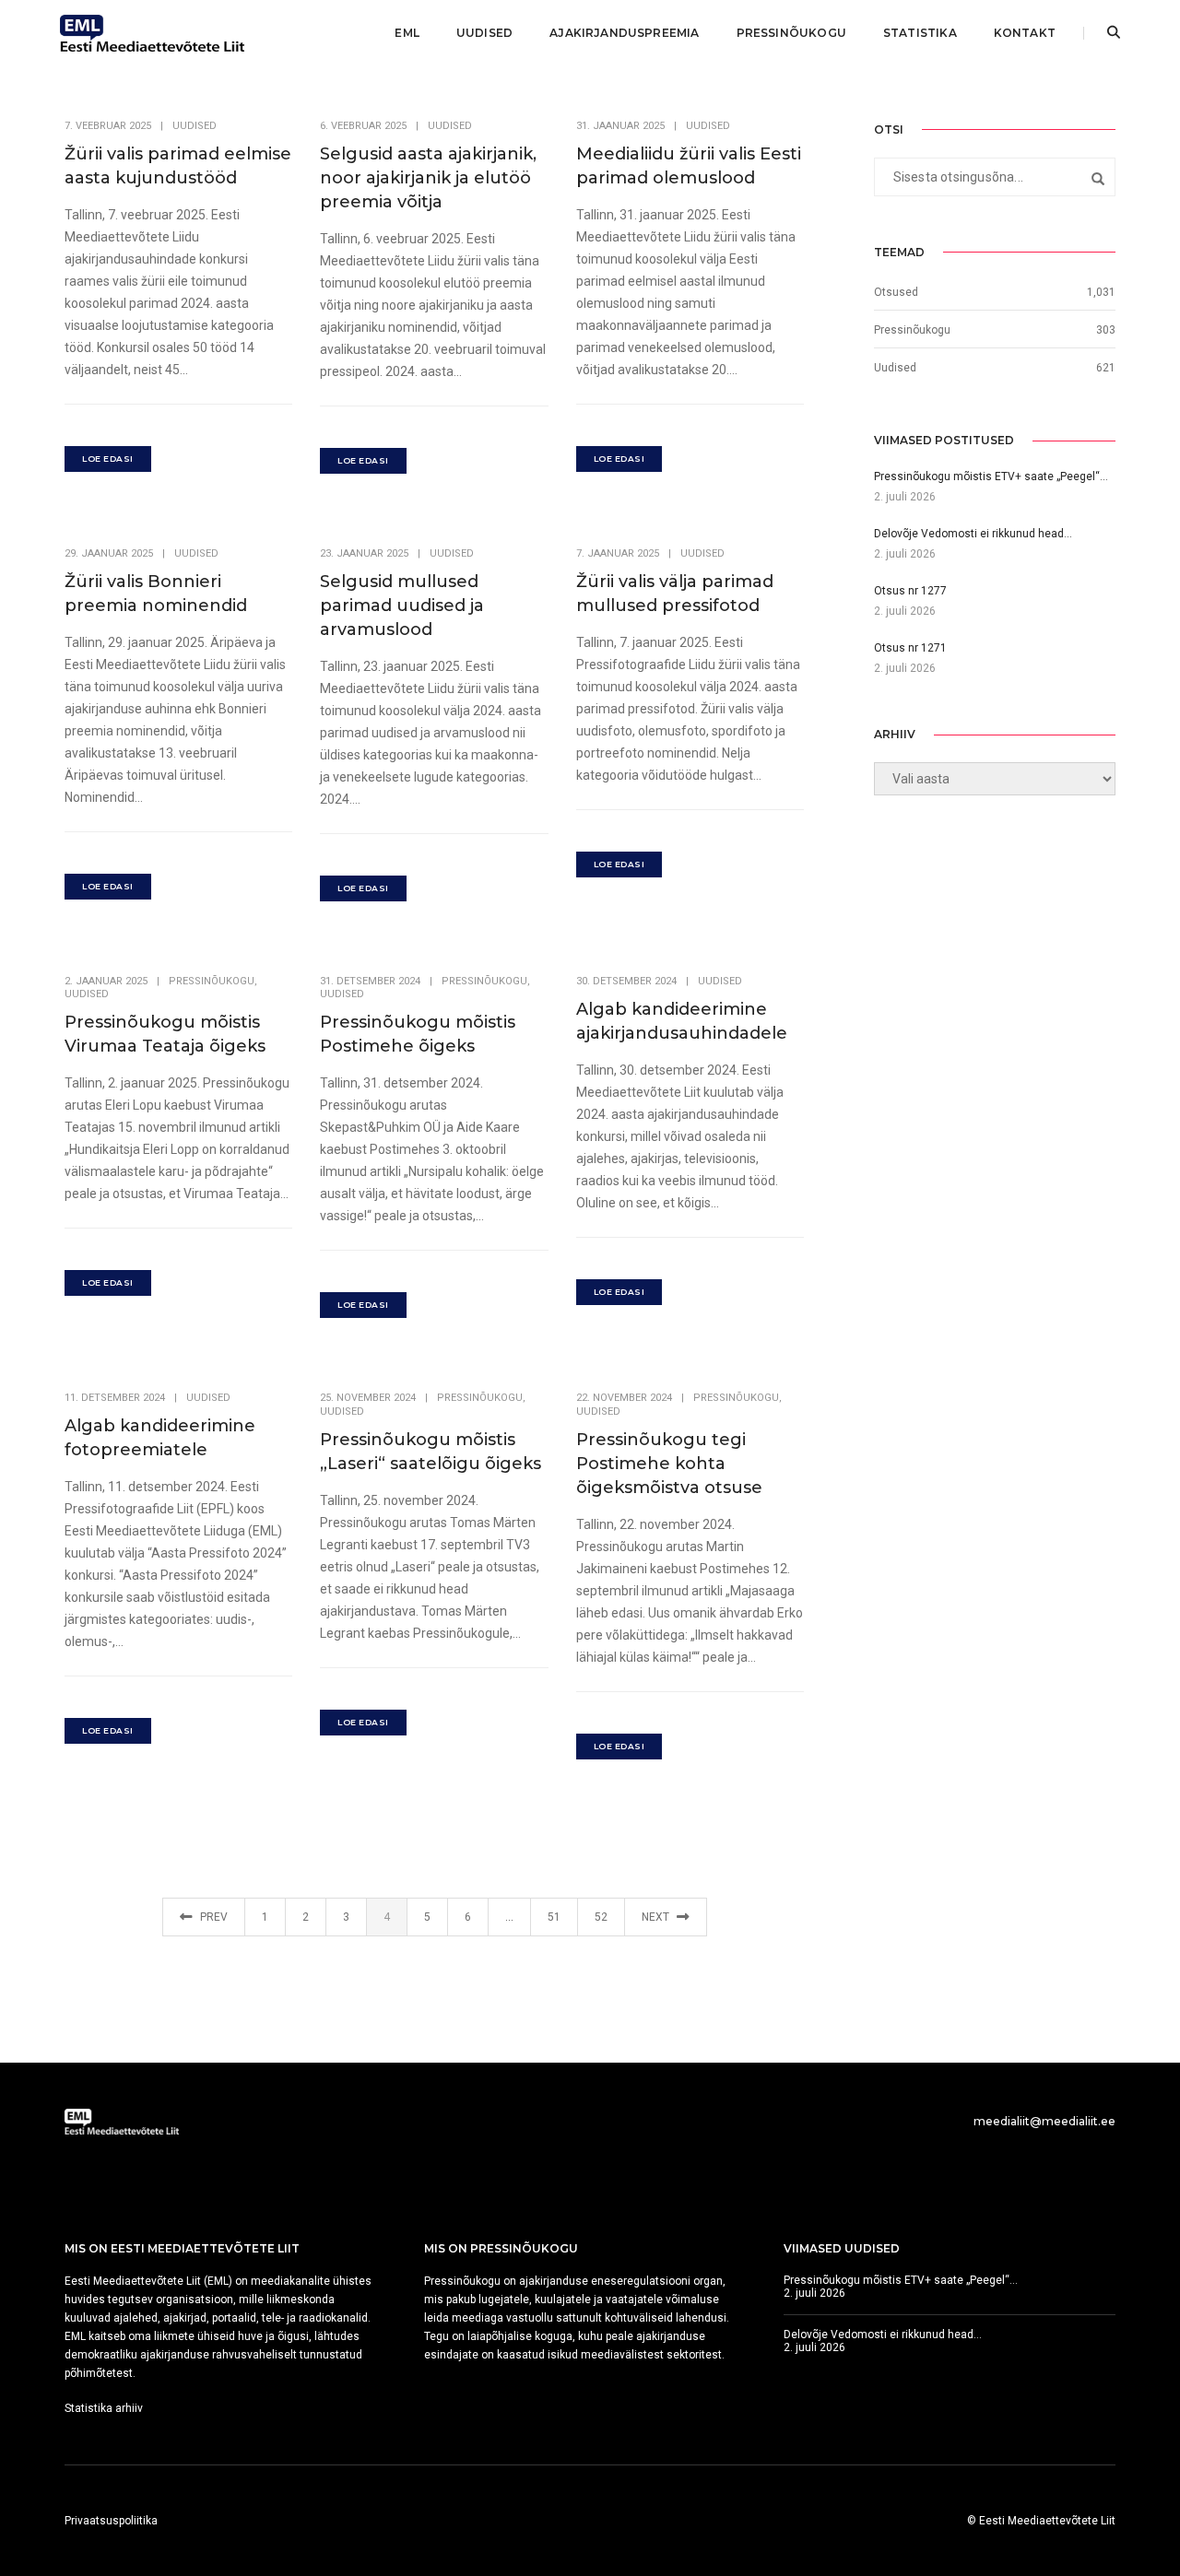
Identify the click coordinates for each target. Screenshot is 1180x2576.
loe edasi (108, 459)
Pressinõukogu (791, 33)
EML (407, 33)
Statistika (920, 33)
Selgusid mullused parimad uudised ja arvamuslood (402, 606)
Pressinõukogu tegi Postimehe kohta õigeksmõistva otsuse (669, 1464)
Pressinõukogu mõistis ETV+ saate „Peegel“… (901, 2280)
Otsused (896, 292)
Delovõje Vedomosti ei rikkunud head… (883, 2335)
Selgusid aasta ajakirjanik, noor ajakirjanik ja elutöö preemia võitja (428, 178)
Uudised (484, 33)
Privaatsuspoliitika (111, 2521)
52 (601, 1917)
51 (554, 1917)
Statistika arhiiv (104, 2408)
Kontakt (1025, 33)
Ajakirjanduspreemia (624, 33)
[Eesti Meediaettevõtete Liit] (152, 32)
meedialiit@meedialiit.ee (1044, 2121)
